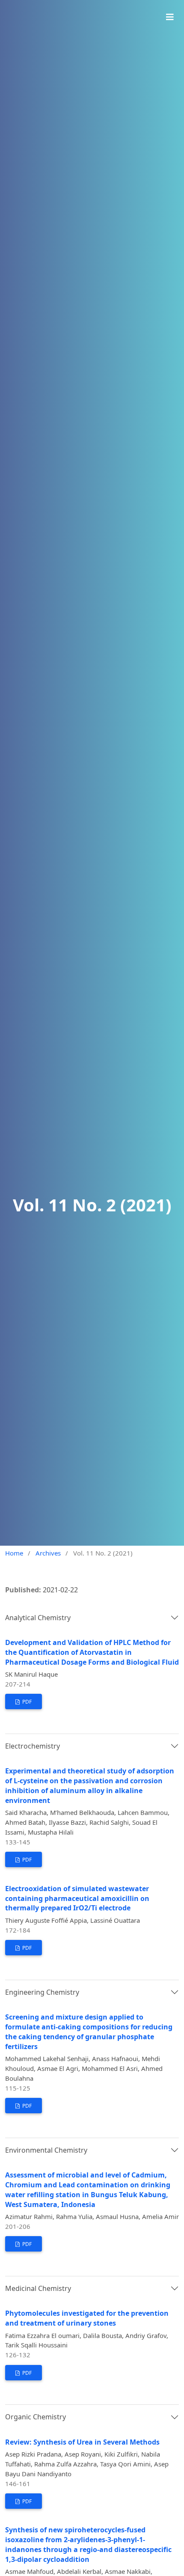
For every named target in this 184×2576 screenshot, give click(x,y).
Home (14, 1553)
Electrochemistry (33, 1746)
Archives (48, 1553)
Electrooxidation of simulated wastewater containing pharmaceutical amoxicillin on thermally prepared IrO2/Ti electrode (77, 1898)
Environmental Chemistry (46, 2150)
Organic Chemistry (36, 2417)
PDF (26, 1702)
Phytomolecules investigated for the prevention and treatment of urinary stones (87, 2318)
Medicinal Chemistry (38, 2288)
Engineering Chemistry (42, 1992)
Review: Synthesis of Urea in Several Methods (82, 2442)
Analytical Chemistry (38, 1618)
